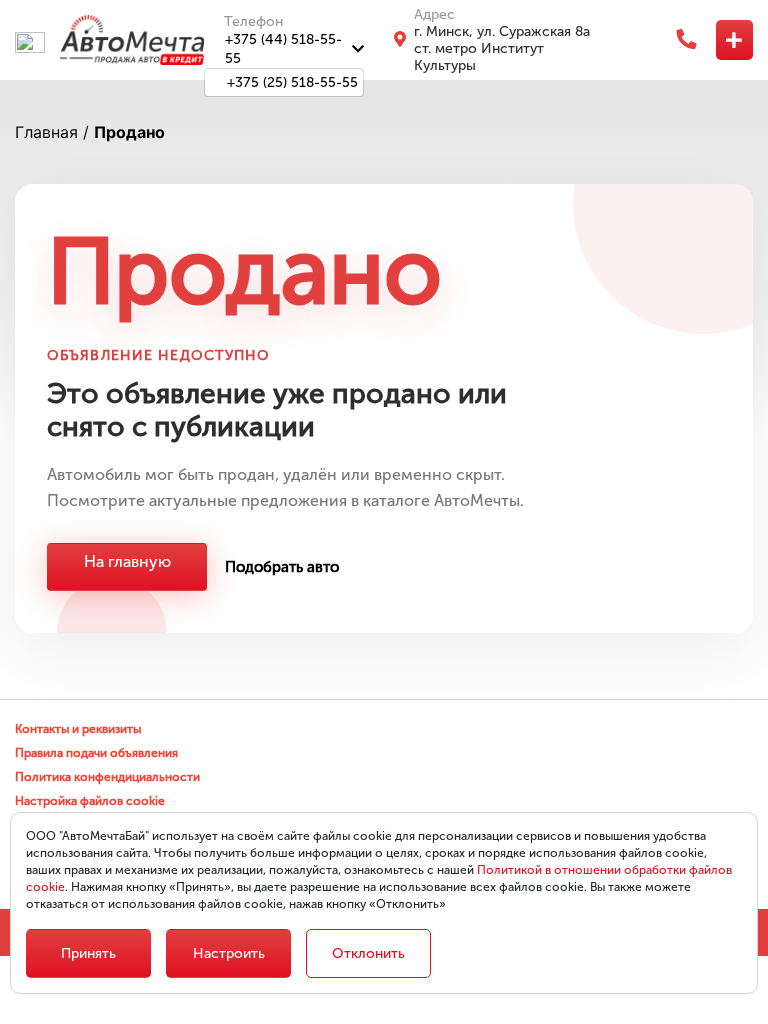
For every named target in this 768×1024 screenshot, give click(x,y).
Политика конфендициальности (107, 777)
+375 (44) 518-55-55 (283, 49)
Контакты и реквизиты (78, 729)
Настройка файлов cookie (90, 801)
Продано (129, 132)
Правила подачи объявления (96, 753)
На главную (127, 561)
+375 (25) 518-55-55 (292, 82)
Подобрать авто (282, 567)
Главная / (52, 132)
